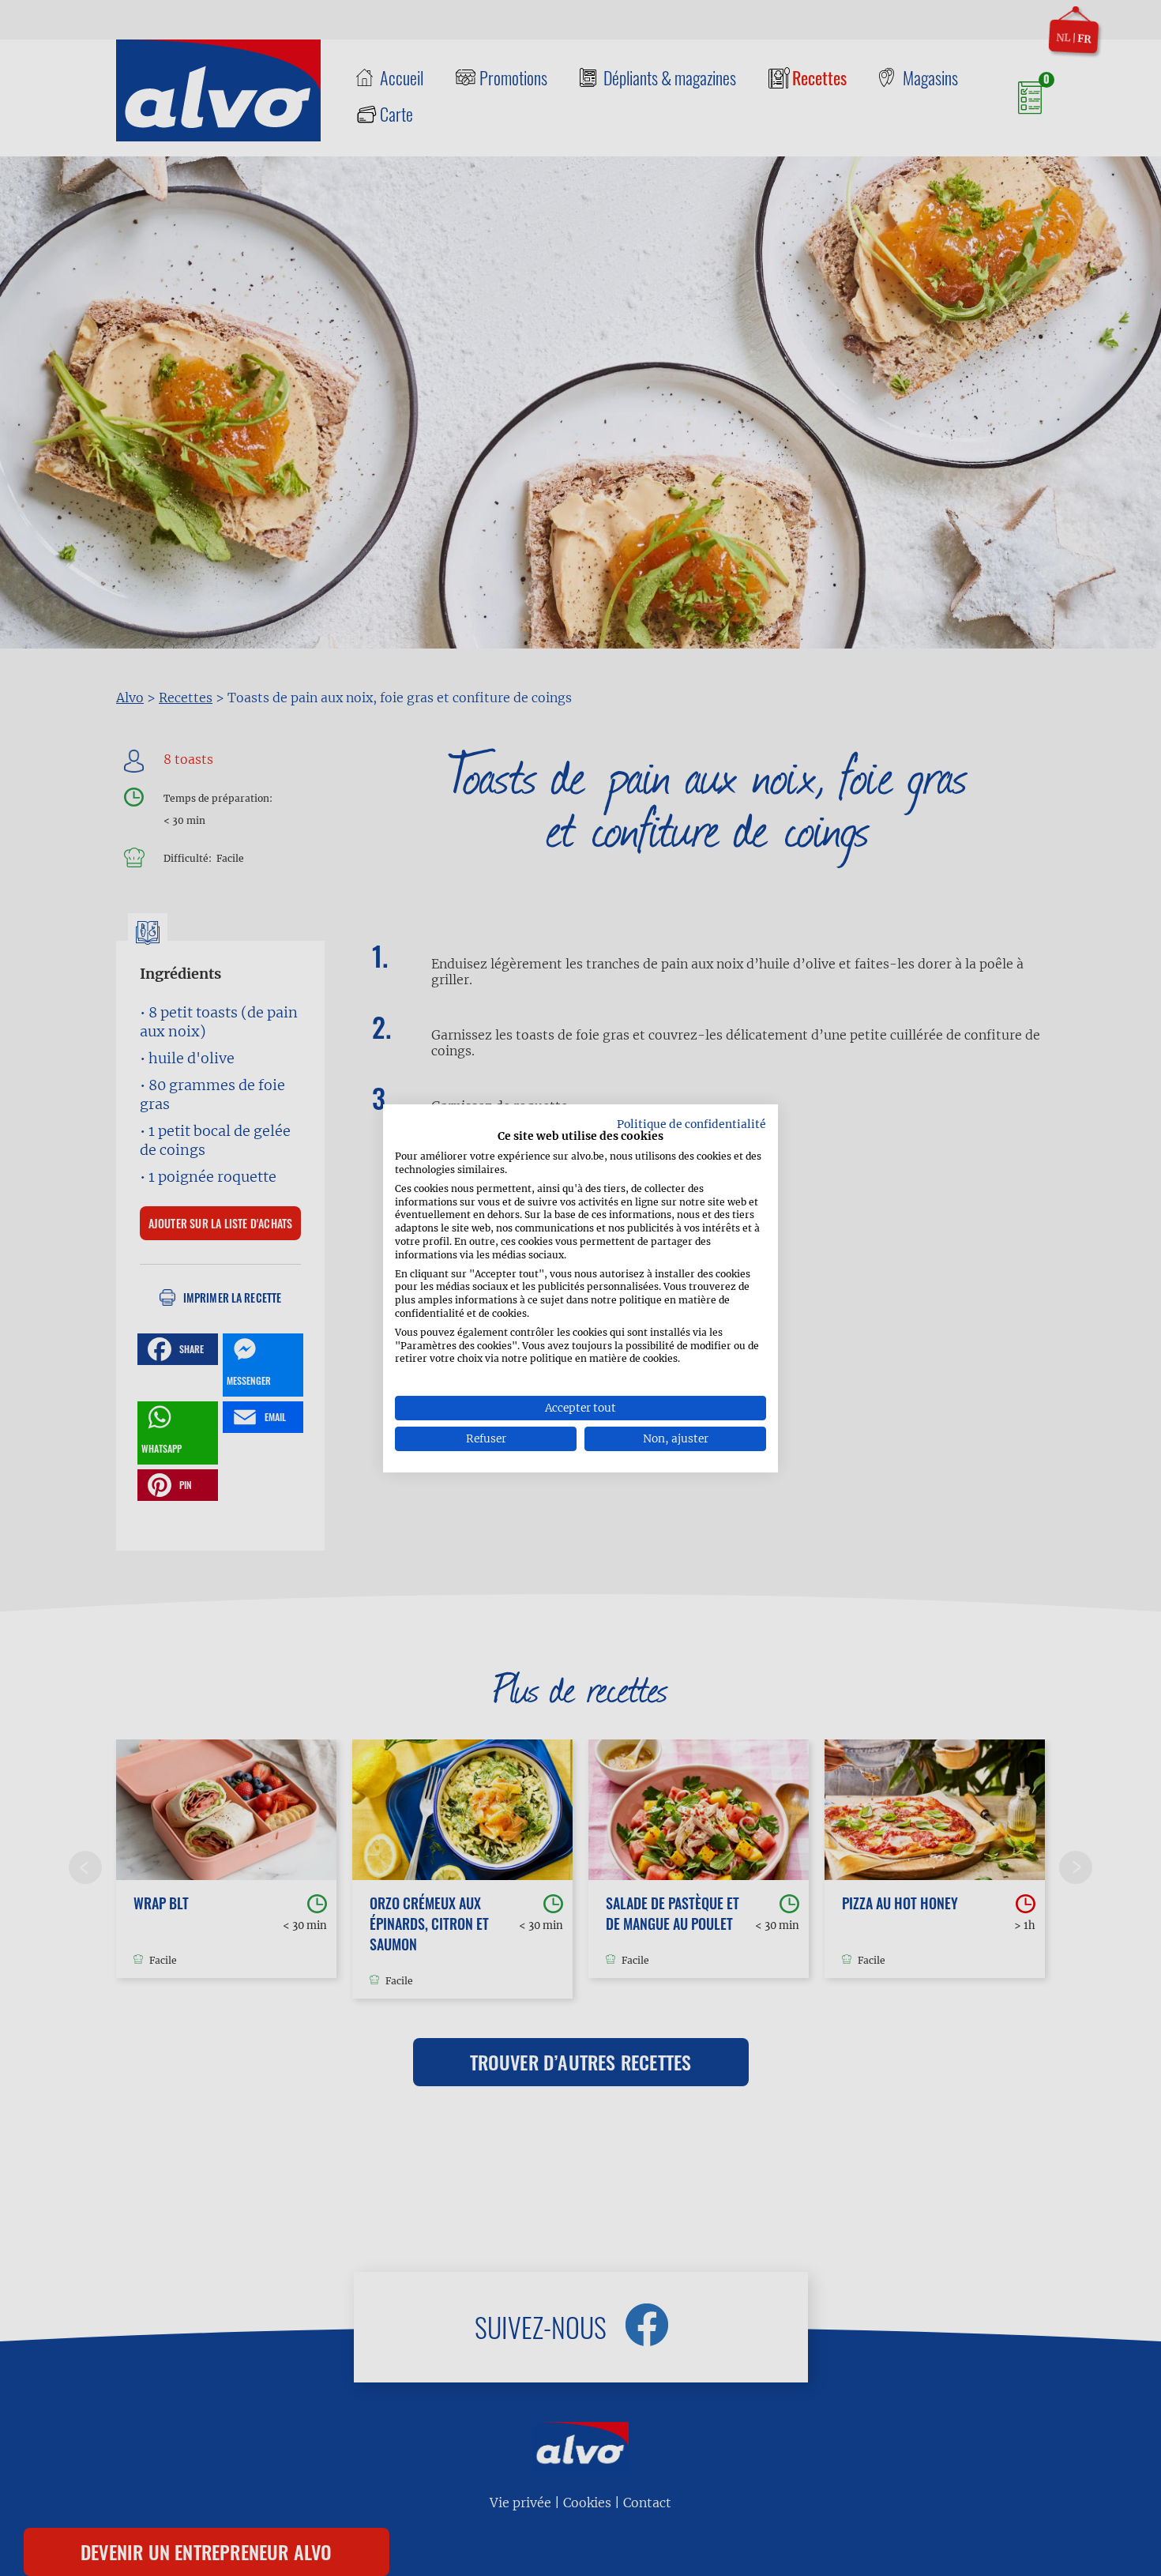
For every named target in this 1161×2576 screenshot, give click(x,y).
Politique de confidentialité (691, 1123)
